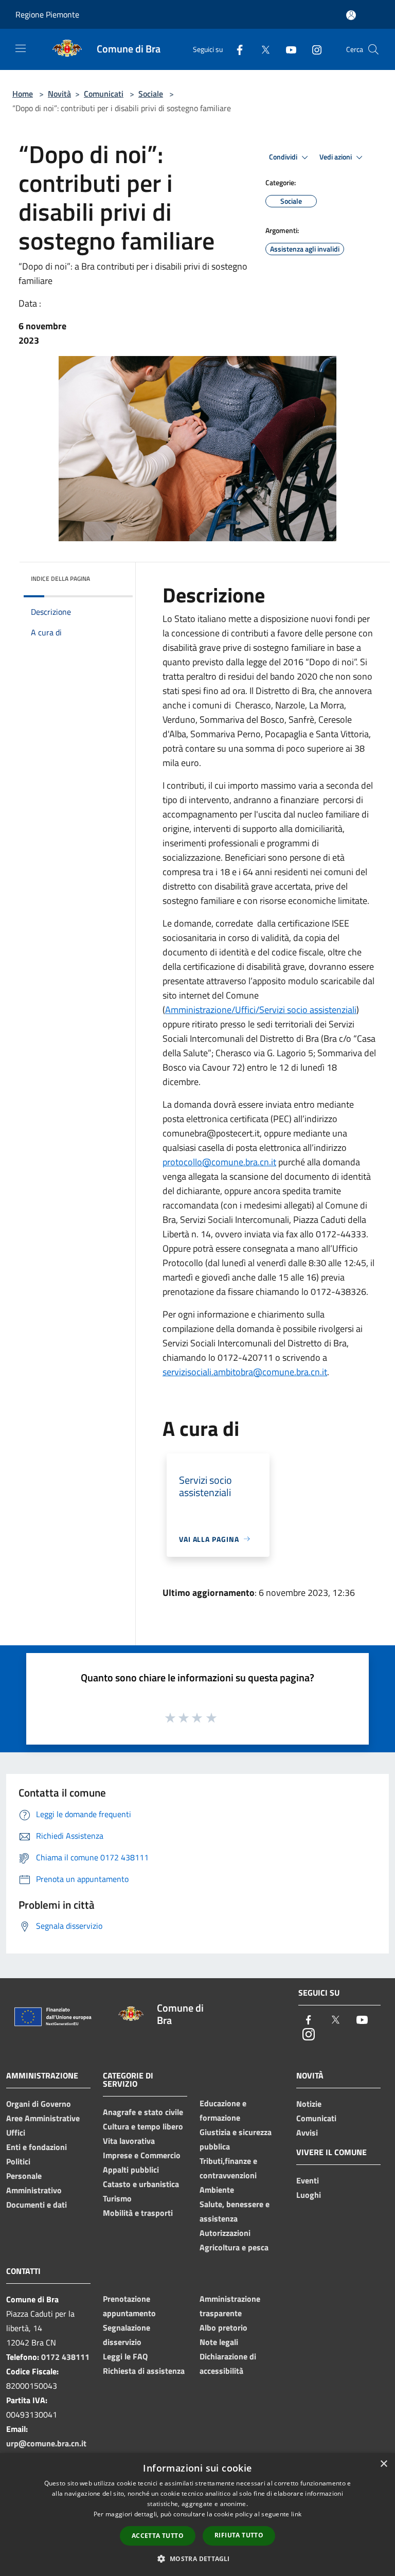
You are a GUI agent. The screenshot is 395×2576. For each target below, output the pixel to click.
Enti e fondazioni (37, 2147)
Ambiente (217, 2190)
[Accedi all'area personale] (351, 15)
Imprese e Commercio (142, 2155)
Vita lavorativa (129, 2141)
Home (23, 94)
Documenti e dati (37, 2205)
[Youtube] (287, 49)
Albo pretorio (223, 2328)
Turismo (117, 2198)
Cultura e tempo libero (143, 2126)
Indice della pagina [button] (60, 579)
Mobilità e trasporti (138, 2213)
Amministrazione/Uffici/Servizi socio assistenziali (261, 1010)
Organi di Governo (39, 2104)
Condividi (284, 157)
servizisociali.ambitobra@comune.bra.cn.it (245, 1372)
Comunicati (104, 94)
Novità (59, 94)
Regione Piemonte (47, 14)
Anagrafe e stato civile (143, 2112)
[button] (197, 2559)
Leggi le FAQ (125, 2356)
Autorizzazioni (225, 2233)
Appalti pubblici (131, 2170)
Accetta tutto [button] (158, 2536)
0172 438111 (65, 2357)
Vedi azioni (336, 157)
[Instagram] (313, 49)
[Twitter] (261, 49)
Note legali (219, 2342)
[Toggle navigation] (21, 48)
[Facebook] (236, 49)
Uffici (16, 2133)
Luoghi (309, 2195)
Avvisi (307, 2133)
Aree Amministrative (43, 2118)
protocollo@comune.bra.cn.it (219, 1162)
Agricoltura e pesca (234, 2247)
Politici (18, 2161)
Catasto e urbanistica (141, 2184)
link (296, 2514)
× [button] (383, 2464)
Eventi (308, 2180)
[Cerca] (373, 49)
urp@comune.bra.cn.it (46, 2443)
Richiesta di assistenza (144, 2371)
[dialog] (197, 2515)
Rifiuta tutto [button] (239, 2535)
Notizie (309, 2104)
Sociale (151, 94)
